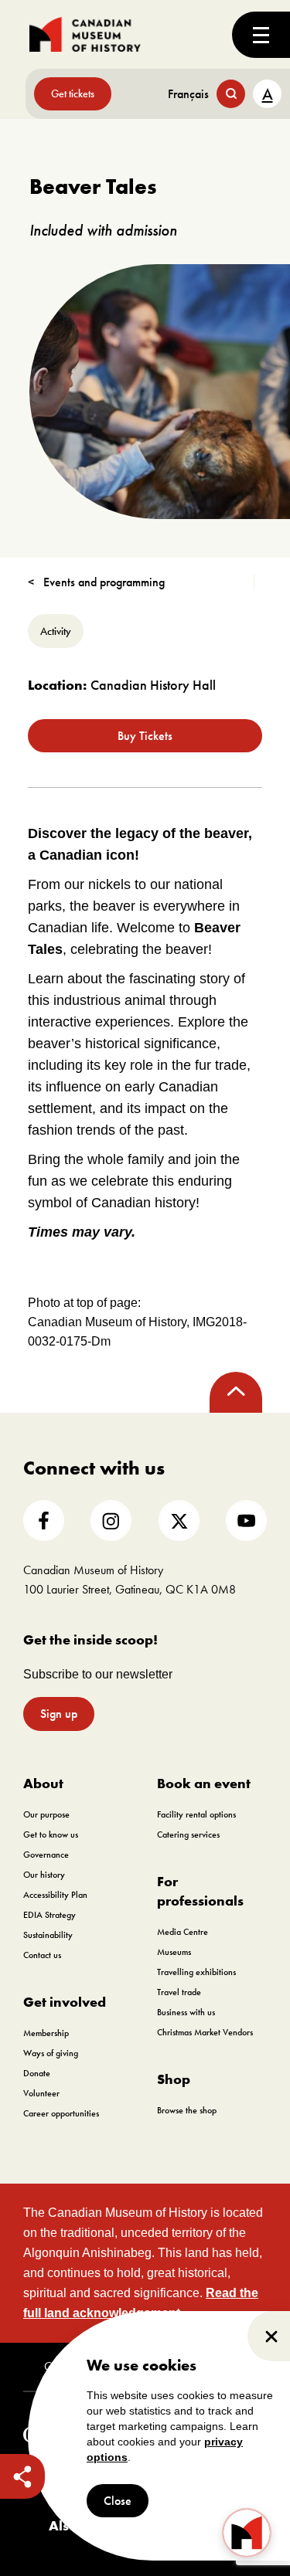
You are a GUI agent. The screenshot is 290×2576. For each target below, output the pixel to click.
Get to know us (51, 1834)
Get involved (65, 2002)
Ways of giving (51, 2053)
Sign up (59, 1714)
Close (118, 2501)
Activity (56, 631)
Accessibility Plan (55, 1895)
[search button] (231, 94)
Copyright (67, 2367)
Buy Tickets (145, 736)
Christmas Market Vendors (205, 2032)
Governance (46, 1855)
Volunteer (41, 2093)
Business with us (186, 2012)
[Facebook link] (44, 1520)
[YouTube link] (246, 1520)
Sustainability (48, 1935)
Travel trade (179, 1992)
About (43, 1783)
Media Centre (183, 1932)
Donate (37, 2073)
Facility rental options (196, 1814)
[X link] (179, 1520)
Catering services (188, 1834)
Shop (174, 2079)
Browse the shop (187, 2110)
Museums (174, 1952)
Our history (44, 1875)
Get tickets (73, 93)
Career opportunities (61, 2113)
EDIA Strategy (49, 1915)
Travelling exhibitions (196, 1972)
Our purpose (46, 1814)
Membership (46, 2033)
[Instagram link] (111, 1520)
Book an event (204, 1783)
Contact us (42, 1955)
